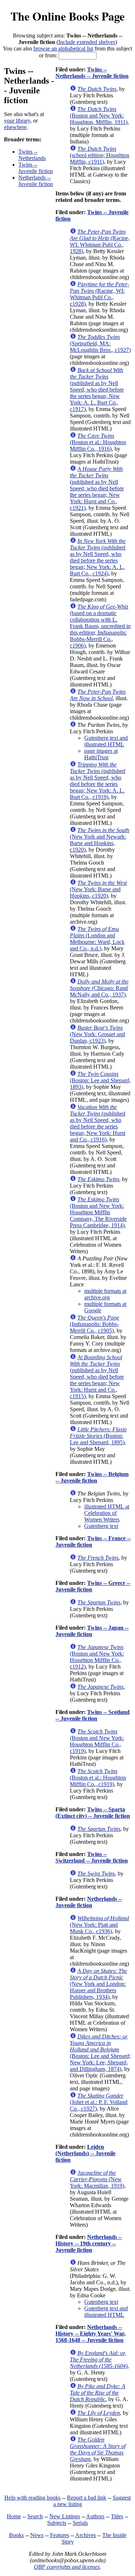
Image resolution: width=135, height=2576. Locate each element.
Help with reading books (32, 2498)
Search (35, 2516)
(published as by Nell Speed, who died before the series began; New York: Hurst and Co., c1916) (98, 1123)
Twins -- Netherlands (32, 155)
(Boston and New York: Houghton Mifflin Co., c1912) (97, 1657)
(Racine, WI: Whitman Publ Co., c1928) (100, 294)
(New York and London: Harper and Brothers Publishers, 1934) (98, 1984)
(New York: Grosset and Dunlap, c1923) (97, 1034)
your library (17, 121)
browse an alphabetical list (63, 48)
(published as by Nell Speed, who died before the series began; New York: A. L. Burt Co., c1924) (98, 557)
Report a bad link (87, 2498)
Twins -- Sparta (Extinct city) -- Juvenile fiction (93, 1813)
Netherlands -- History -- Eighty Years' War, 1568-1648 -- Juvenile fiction (91, 2334)
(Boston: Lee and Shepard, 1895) (98, 1436)
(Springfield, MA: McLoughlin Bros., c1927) (100, 343)
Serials (80, 2523)
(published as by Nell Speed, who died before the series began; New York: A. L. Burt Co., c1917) (97, 390)
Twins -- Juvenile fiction (36, 168)
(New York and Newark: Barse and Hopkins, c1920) (100, 840)
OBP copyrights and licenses (67, 2567)
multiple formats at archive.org (105, 1294)
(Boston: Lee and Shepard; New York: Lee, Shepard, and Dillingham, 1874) (100, 2053)
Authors (95, 2516)
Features (60, 2535)
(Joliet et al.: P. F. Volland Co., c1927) (99, 2102)
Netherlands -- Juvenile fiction (36, 181)
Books (16, 2535)
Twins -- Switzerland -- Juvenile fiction (92, 1857)
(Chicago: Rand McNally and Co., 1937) (99, 988)
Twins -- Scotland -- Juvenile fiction (93, 1715)
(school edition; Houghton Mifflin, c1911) (100, 155)
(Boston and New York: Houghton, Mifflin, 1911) (99, 116)
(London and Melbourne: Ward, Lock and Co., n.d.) (97, 939)
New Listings (65, 2516)
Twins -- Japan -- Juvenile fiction (92, 1631)
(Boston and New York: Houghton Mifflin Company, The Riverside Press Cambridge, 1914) (98, 1212)
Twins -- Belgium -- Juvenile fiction (92, 1477)
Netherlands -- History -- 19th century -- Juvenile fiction (89, 2243)
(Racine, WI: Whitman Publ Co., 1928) (100, 241)
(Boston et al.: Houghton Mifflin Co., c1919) (98, 1778)
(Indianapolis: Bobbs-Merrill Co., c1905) (94, 1324)
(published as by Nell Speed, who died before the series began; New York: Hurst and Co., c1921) (97, 488)
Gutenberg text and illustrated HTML (106, 741)
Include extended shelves (87, 42)
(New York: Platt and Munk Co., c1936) (99, 1925)
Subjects (57, 2523)
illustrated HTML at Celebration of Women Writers (107, 1513)
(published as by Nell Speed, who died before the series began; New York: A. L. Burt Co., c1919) (98, 781)
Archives (85, 2535)
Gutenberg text (101, 1526)
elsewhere (15, 127)
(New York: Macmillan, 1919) (97, 2179)
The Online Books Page (67, 16)
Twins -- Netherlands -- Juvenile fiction (92, 73)
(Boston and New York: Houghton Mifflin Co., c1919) (97, 1741)
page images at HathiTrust (101, 754)
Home (14, 2516)
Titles (117, 2516)
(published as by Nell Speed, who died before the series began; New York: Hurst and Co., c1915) (97, 1377)
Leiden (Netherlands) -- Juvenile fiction (85, 2153)
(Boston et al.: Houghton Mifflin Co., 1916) (98, 442)
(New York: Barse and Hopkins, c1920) (98, 889)
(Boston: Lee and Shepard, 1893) (100, 1080)
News (37, 2535)
